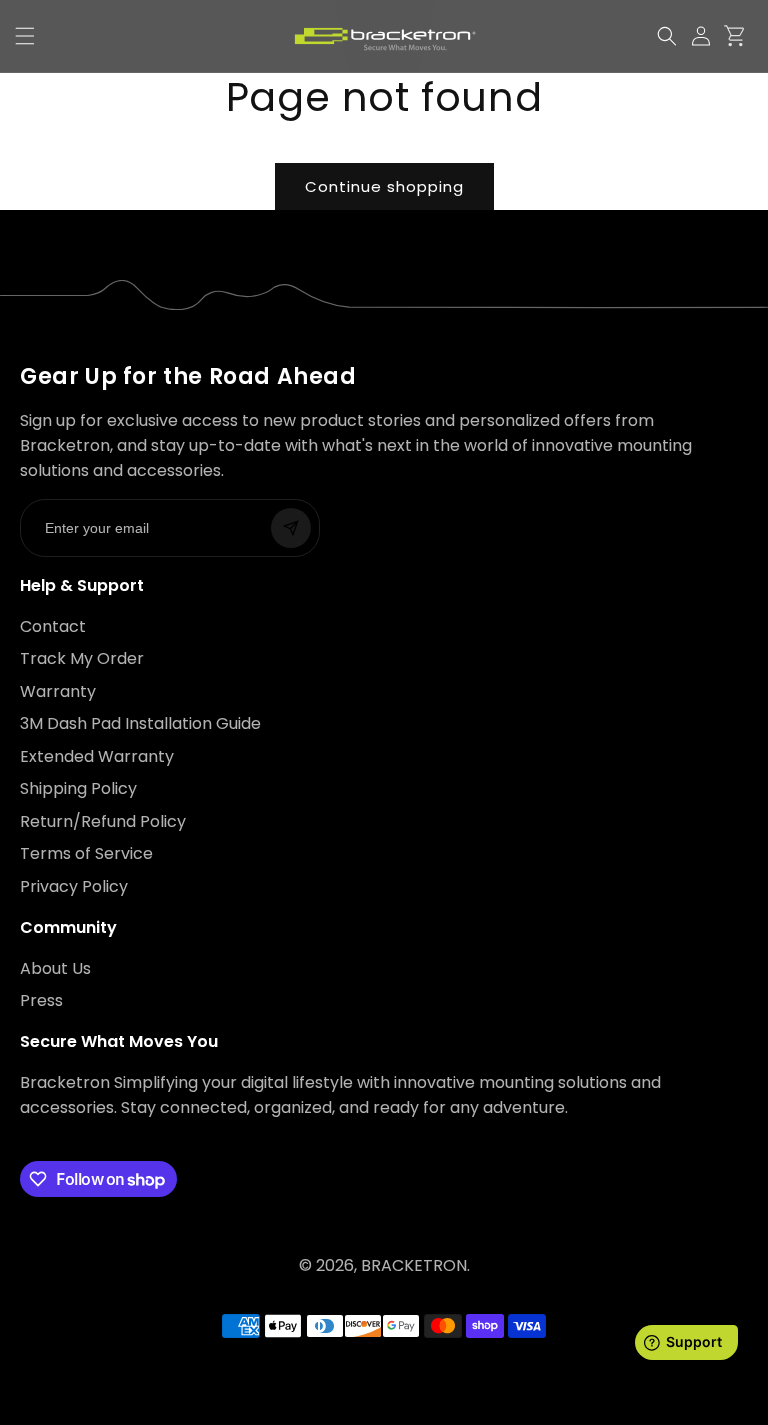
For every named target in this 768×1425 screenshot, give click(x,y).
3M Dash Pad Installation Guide (140, 723)
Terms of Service (86, 853)
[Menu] (25, 36)
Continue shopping (384, 186)
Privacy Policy (74, 886)
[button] (667, 36)
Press (41, 1000)
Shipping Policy (78, 788)
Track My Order (82, 658)
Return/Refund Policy (103, 821)
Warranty (58, 691)
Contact (53, 626)
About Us (55, 968)
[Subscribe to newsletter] (291, 528)
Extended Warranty (97, 756)
